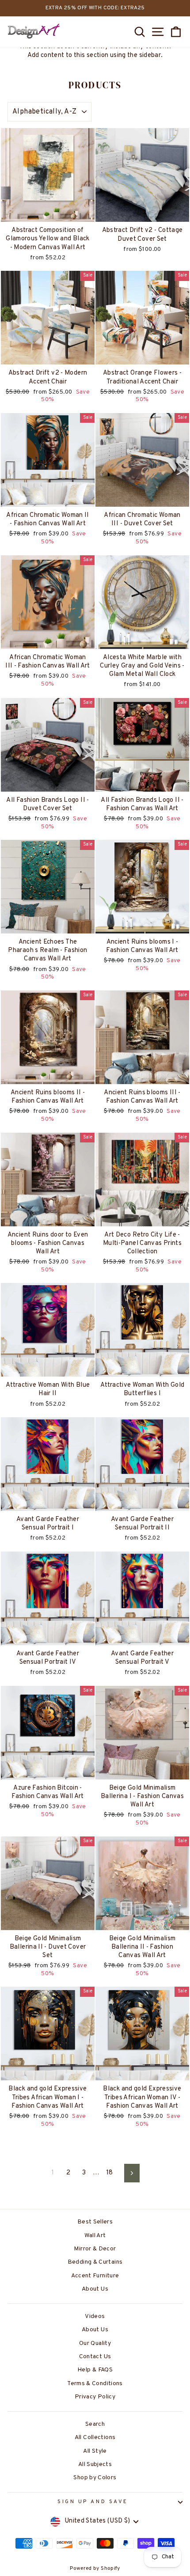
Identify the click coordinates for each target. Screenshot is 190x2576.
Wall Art (95, 2236)
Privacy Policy (95, 2397)
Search (95, 2424)
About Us (95, 2289)
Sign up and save (93, 2502)
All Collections (95, 2438)
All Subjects (95, 2464)
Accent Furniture (95, 2276)
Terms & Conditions (95, 2384)
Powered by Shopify (95, 2568)
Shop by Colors (95, 2478)
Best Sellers (95, 2222)
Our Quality (95, 2343)
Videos (95, 2316)
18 (110, 2173)
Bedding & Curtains (95, 2262)
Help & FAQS (95, 2370)
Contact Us (95, 2357)
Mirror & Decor (95, 2249)
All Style (95, 2451)
